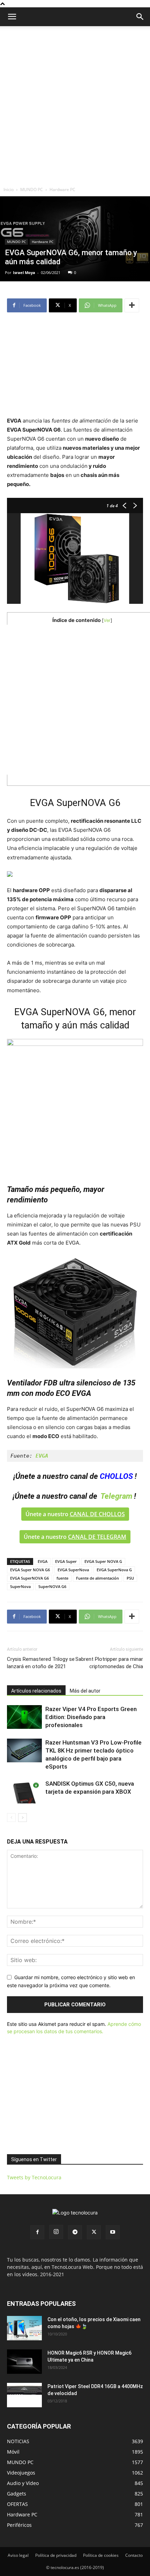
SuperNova (20, 1586)
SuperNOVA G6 (52, 1586)
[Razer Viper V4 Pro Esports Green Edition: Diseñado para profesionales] (24, 1717)
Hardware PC (62, 189)
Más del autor (85, 1691)
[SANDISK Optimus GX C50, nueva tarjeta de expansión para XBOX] (24, 1792)
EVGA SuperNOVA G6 (29, 1578)
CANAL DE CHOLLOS (97, 1514)
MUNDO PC (32, 189)
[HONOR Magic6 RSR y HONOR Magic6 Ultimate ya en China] (24, 2362)
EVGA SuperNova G (114, 1570)
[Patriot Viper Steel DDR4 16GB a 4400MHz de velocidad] (24, 2395)
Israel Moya (24, 272)
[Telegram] (75, 2232)
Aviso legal (18, 2555)
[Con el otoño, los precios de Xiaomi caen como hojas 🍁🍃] (24, 2328)
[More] (132, 305)
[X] (94, 2232)
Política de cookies (101, 2555)
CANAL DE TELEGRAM (97, 1537)
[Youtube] (113, 2232)
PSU (130, 1578)
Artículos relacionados (36, 1691)
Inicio (9, 189)
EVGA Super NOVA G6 (30, 1570)
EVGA (43, 1561)
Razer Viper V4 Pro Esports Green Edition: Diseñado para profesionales (91, 1717)
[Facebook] (37, 2232)
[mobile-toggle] (12, 17)
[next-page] (22, 1818)
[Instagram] (56, 2232)
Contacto (134, 2555)
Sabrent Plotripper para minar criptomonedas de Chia (109, 1663)
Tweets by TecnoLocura (34, 2177)
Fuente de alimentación (97, 1578)
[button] (140, 17)
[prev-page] (11, 1818)
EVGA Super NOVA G (103, 1561)
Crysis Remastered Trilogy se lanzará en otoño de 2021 (41, 1663)
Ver (107, 620)
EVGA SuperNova (73, 1570)
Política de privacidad (56, 2555)
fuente (62, 1578)
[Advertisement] (75, 105)
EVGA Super (66, 1561)
